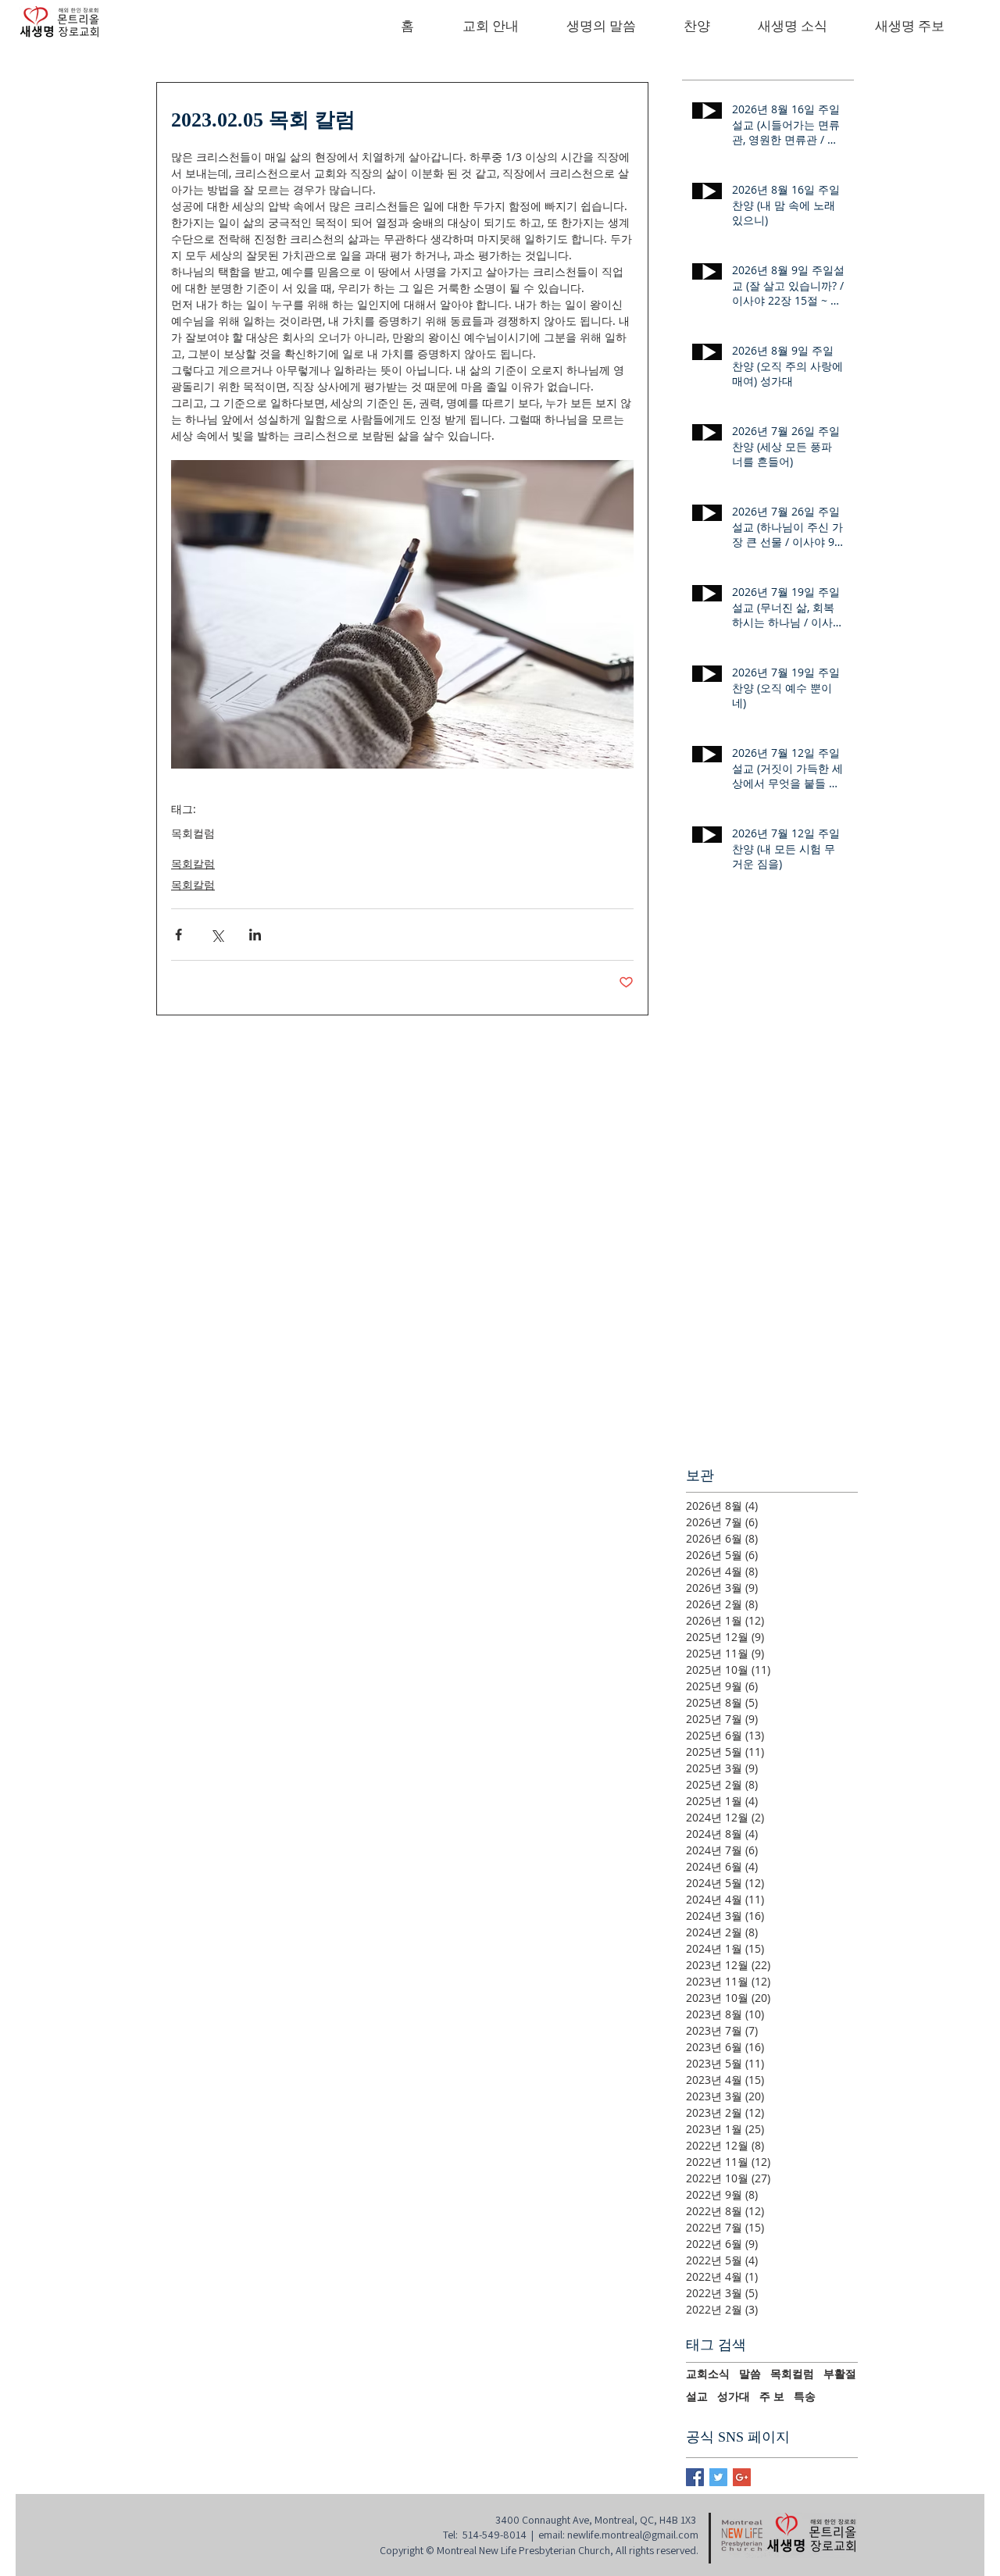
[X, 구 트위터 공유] (217, 935)
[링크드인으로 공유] (255, 935)
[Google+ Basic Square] (742, 2477)
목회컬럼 (193, 833)
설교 (697, 2396)
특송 (805, 2396)
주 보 (772, 2396)
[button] (490, 27)
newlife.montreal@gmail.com (633, 2535)
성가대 (734, 2396)
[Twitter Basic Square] (718, 2477)
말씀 (750, 2374)
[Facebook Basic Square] (695, 2477)
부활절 (840, 2374)
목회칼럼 (193, 863)
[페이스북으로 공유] (179, 935)
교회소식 (708, 2374)
